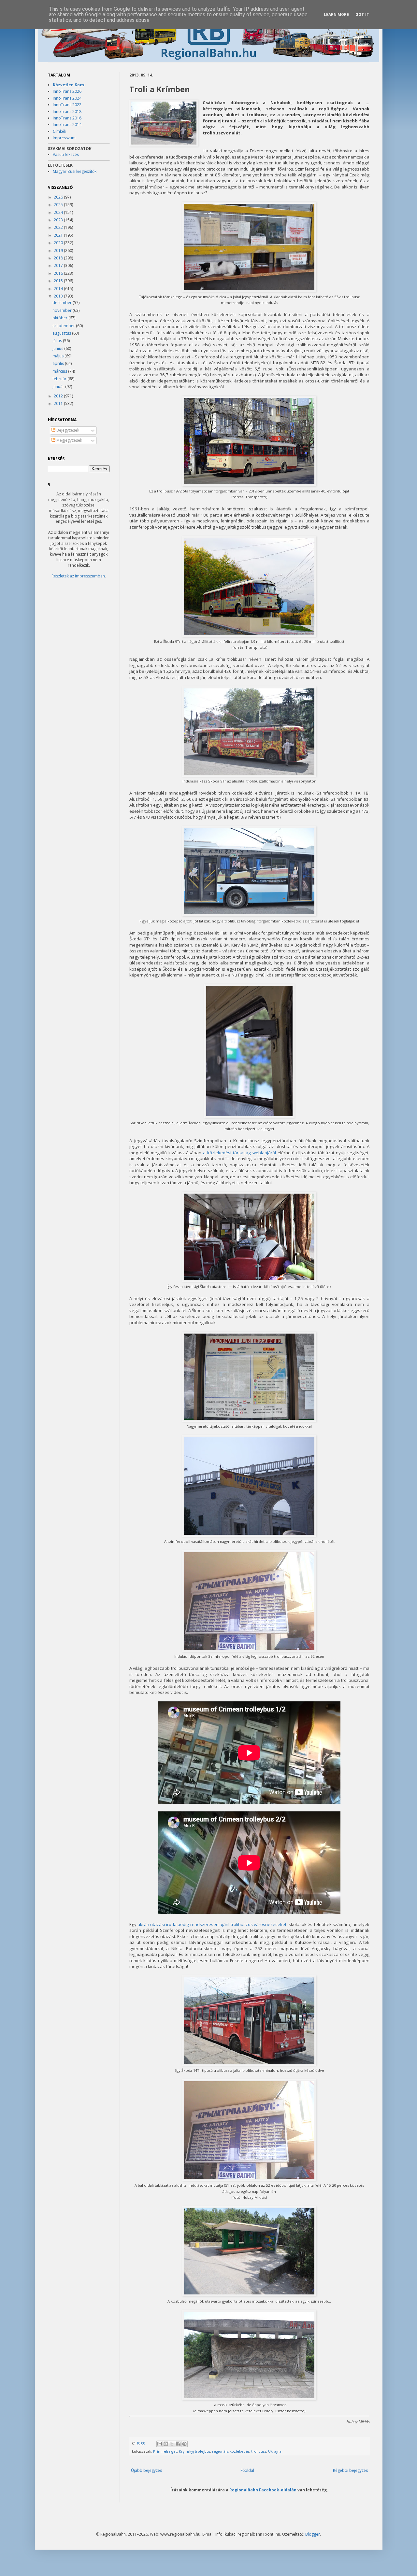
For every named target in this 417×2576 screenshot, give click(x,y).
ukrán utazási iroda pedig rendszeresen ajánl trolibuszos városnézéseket (212, 1924)
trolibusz (259, 2451)
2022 (59, 227)
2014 (59, 289)
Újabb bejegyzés (146, 2470)
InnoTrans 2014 (67, 125)
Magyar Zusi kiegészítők (75, 171)
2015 (59, 281)
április (59, 363)
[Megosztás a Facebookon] (178, 2444)
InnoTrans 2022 (67, 105)
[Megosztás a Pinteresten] (184, 2444)
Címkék (59, 131)
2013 (59, 296)
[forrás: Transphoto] (249, 485)
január (59, 387)
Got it (362, 15)
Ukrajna (275, 2451)
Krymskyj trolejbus (194, 2451)
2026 (59, 197)
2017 (59, 265)
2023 (59, 220)
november (63, 310)
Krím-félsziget (165, 2451)
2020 (59, 243)
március (60, 371)
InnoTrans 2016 (67, 118)
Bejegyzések (67, 430)
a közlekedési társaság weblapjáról (239, 1153)
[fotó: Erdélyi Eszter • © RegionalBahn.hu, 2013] (164, 124)
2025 (59, 205)
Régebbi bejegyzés (350, 2470)
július (58, 341)
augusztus (62, 333)
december (63, 303)
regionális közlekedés (231, 2451)
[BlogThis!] (166, 2444)
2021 (59, 235)
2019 (59, 250)
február (60, 379)
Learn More (336, 15)
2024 (59, 212)
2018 (59, 258)
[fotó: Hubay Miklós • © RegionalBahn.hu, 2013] (249, 2179)
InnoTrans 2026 (67, 91)
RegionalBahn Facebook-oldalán (263, 2490)
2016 (59, 273)
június (58, 348)
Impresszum (64, 138)
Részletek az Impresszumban (78, 576)
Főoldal (247, 2470)
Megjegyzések (69, 440)
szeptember (64, 326)
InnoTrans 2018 (67, 111)
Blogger (313, 2534)
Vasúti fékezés (66, 154)
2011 (59, 403)
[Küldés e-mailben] (160, 2444)
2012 (59, 396)
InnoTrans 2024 (67, 98)
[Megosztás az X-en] (172, 2444)
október (60, 318)
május (58, 356)
